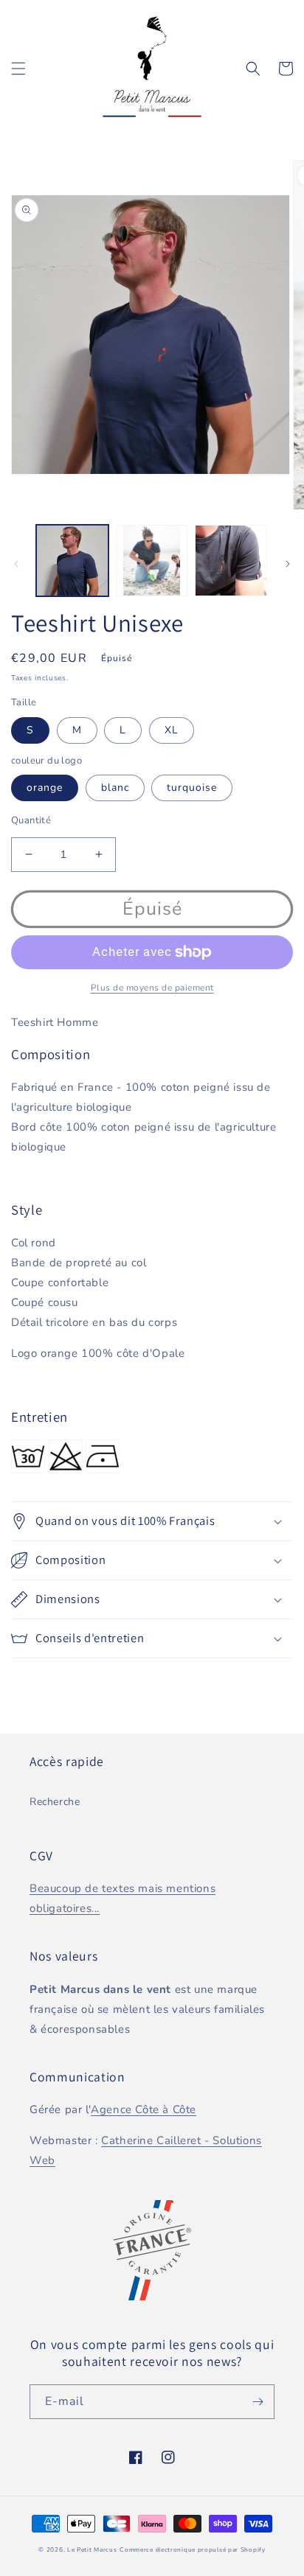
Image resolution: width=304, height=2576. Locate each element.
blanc (115, 788)
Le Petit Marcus (92, 2550)
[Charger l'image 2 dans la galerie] (152, 561)
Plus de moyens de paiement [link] (152, 988)
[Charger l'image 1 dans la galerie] (72, 561)
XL (172, 730)
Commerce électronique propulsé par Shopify (192, 2550)
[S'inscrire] (258, 2402)
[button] (18, 69)
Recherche (55, 1802)
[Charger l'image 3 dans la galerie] (231, 561)
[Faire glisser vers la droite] (288, 564)
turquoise (192, 788)
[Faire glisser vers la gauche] (16, 564)
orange (45, 788)
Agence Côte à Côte (144, 2109)
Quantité (31, 820)
